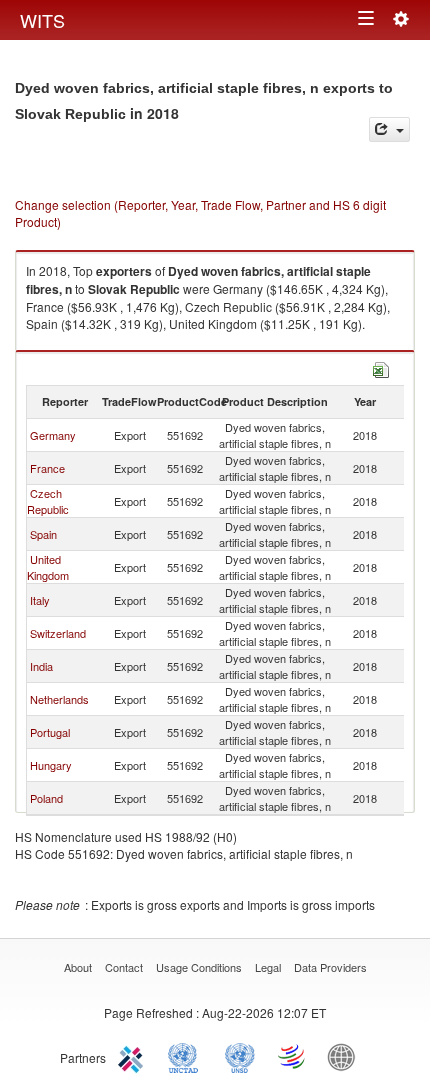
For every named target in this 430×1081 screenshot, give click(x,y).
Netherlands (59, 699)
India (41, 666)
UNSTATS (240, 1056)
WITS (42, 20)
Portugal (50, 732)
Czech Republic (48, 501)
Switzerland (58, 633)
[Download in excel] (381, 367)
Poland (46, 798)
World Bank (346, 1056)
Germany (53, 435)
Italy (40, 600)
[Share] (389, 129)
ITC (134, 1056)
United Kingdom (48, 567)
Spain (43, 534)
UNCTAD (187, 1056)
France (47, 468)
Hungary (51, 765)
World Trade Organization (293, 1056)
